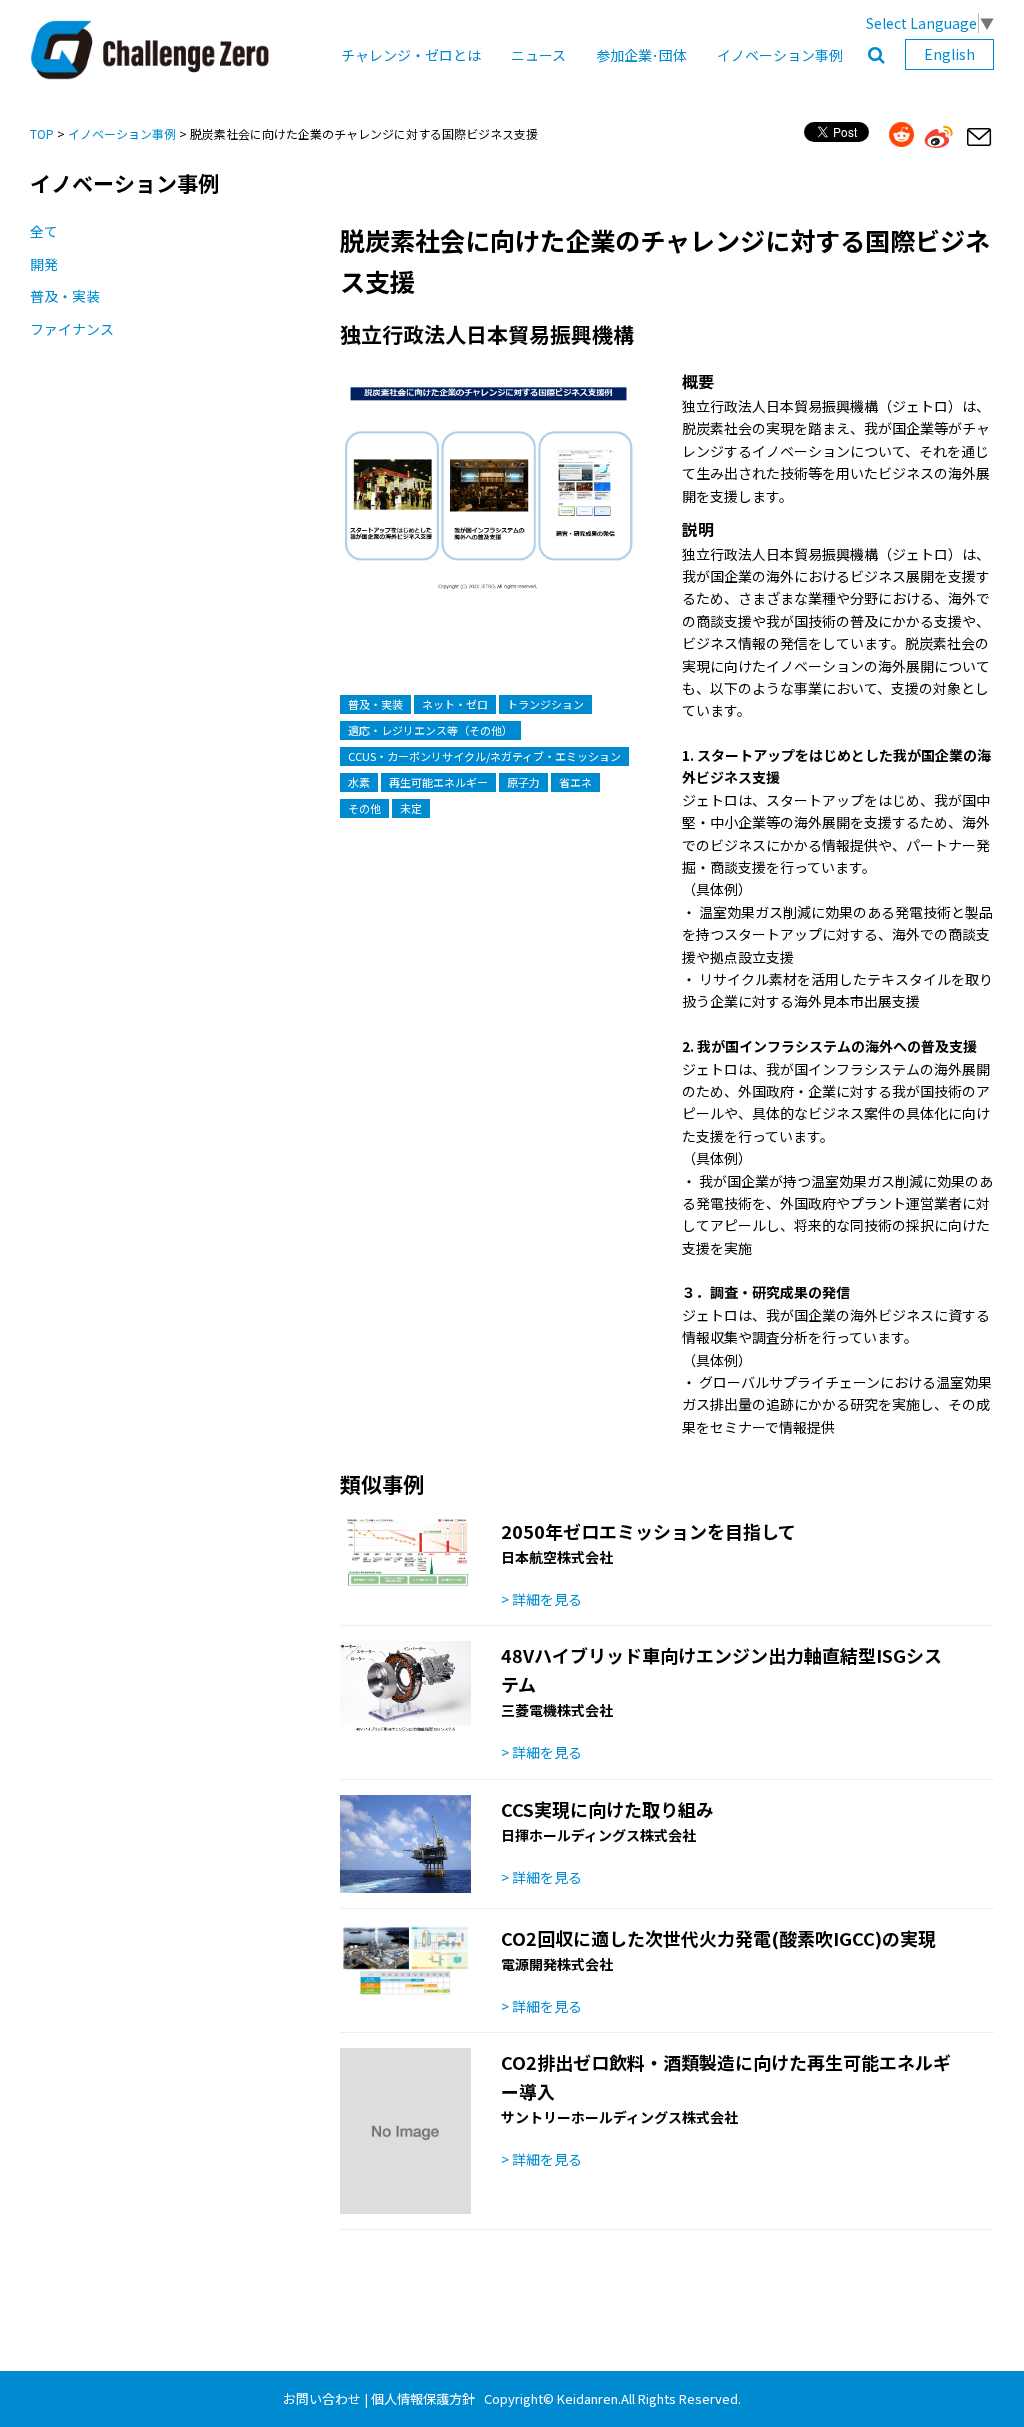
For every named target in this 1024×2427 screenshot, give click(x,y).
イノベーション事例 (780, 55)
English (949, 54)
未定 (411, 808)
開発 (44, 264)
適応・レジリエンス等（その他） (430, 730)
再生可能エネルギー (438, 782)
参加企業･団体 (641, 55)
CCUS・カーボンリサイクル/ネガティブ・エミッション (484, 756)
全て (44, 231)
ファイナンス (72, 329)
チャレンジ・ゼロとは (411, 55)
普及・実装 (65, 296)
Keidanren (587, 2398)
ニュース (538, 55)
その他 (364, 808)
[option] (488, 500)
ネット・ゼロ (455, 704)
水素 (359, 782)
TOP (42, 133)
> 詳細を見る (541, 1599)
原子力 (523, 782)
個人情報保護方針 (423, 2398)
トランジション (545, 704)
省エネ (575, 782)
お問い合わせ (322, 2398)
